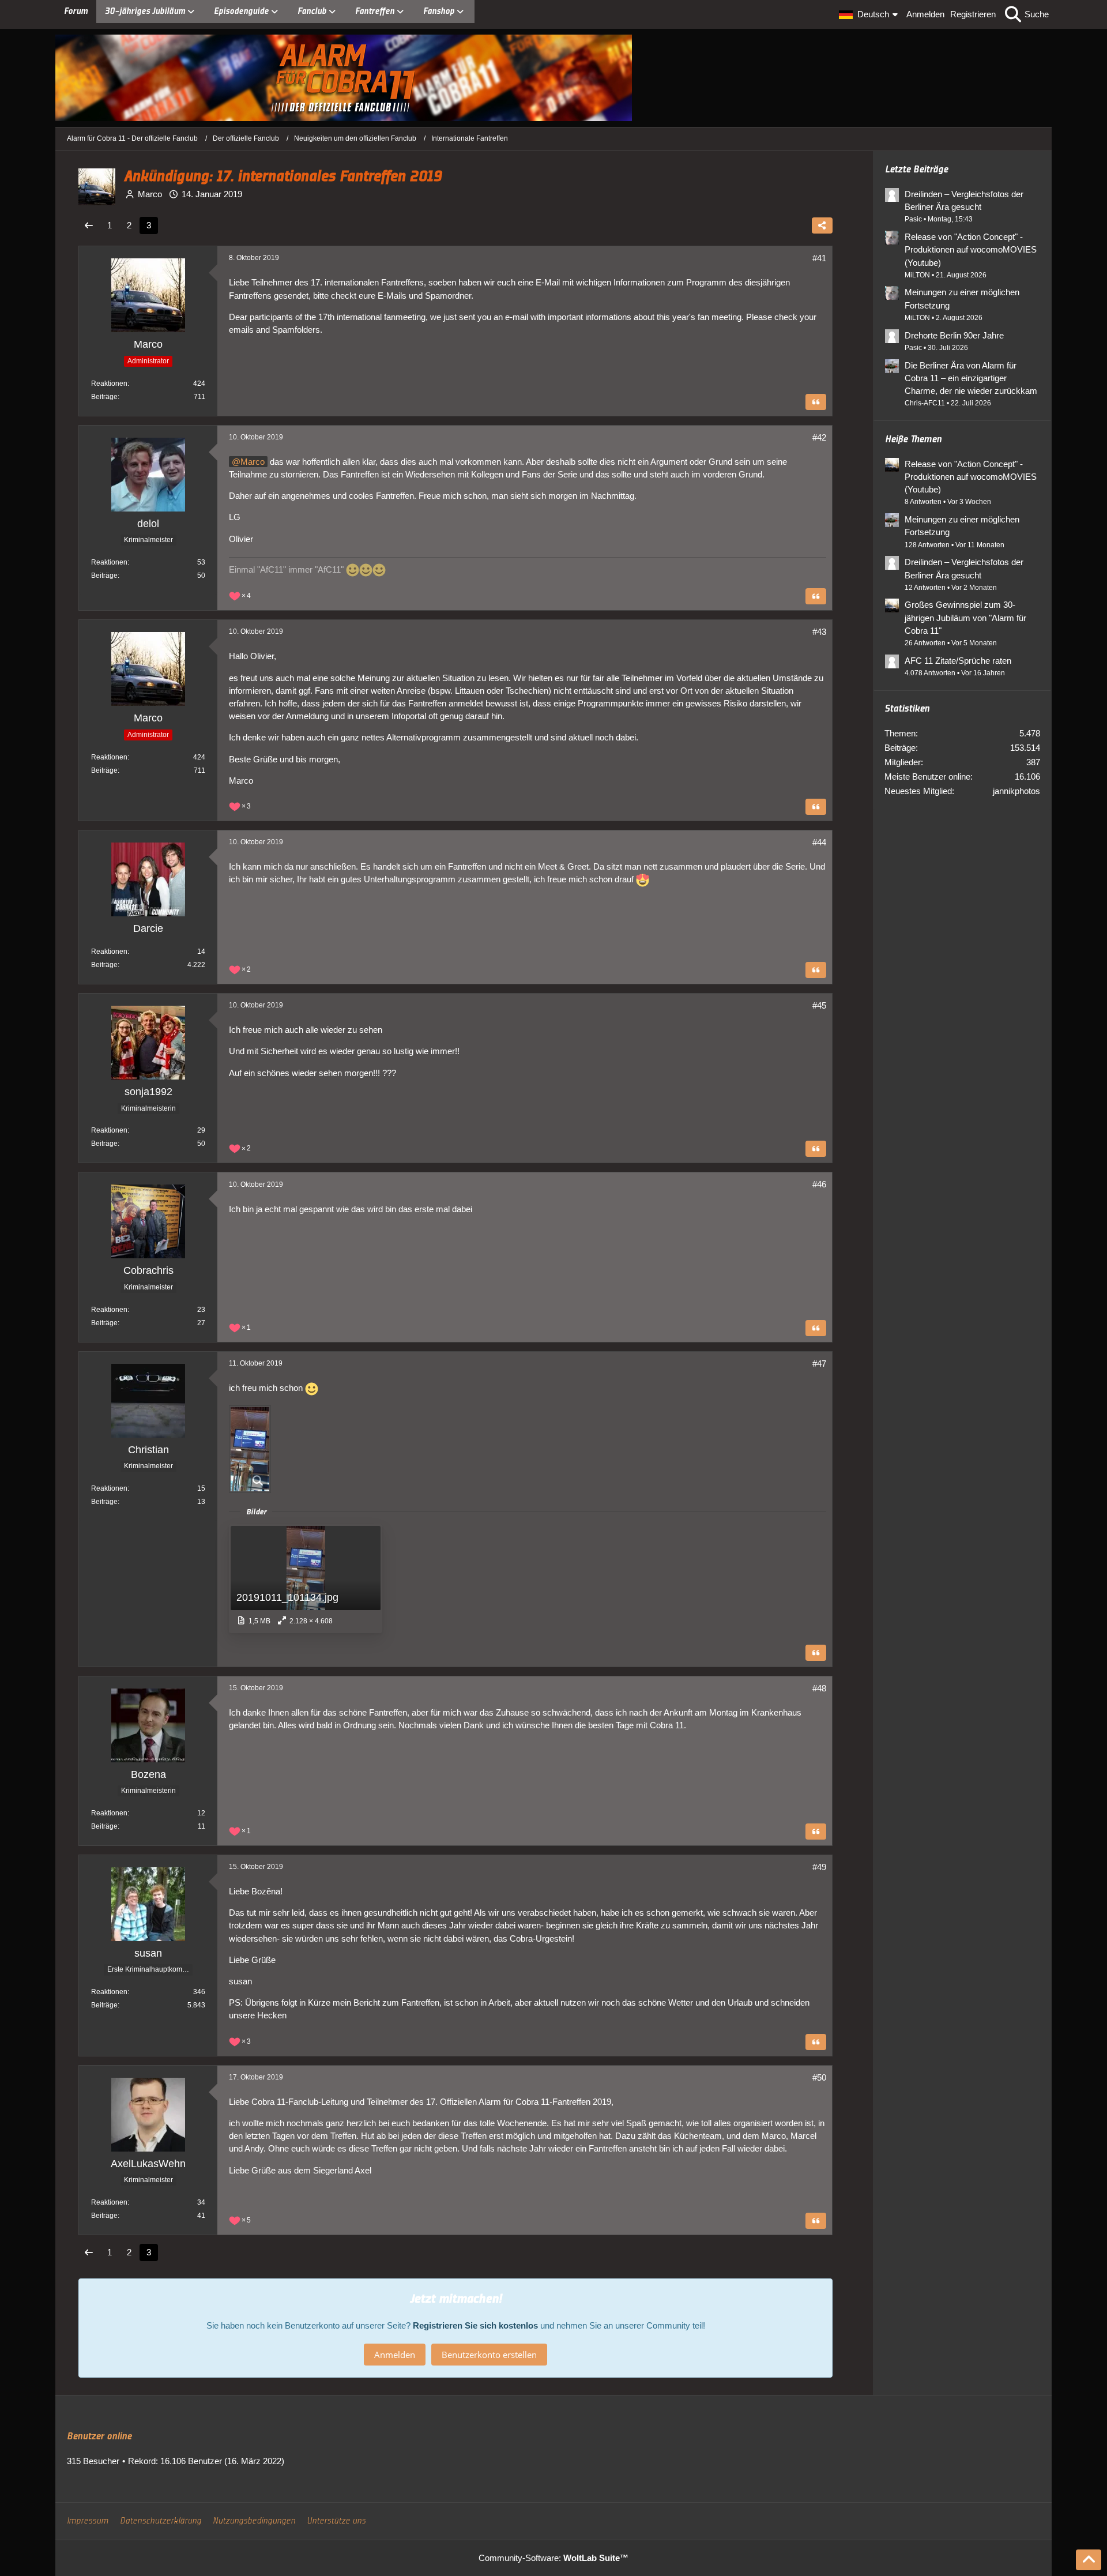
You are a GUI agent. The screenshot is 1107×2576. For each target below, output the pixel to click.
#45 (819, 1005)
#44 (819, 842)
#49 (819, 1867)
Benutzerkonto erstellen (489, 2355)
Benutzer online (99, 2436)
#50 (819, 2077)
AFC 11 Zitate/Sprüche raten (958, 661)
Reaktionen (109, 383)
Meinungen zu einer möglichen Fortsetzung (962, 298)
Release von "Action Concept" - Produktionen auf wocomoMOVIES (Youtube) (971, 249)
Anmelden (925, 14)
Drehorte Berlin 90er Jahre (954, 335)
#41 (819, 258)
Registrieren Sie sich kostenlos (475, 2325)
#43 (819, 632)
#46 (819, 1184)
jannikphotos (1016, 791)
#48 (819, 1688)
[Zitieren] (816, 402)
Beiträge (104, 397)
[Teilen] (822, 225)
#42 (819, 437)
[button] (870, 14)
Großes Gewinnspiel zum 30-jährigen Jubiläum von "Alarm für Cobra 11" (965, 617)
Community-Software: (553, 2558)
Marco (253, 462)
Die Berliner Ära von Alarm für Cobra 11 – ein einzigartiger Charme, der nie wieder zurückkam (971, 378)
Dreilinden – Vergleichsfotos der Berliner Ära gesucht (964, 200)
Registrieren (973, 14)
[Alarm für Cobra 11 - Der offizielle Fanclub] (553, 78)
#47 (819, 1364)
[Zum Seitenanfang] (1089, 2560)
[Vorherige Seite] (89, 225)
